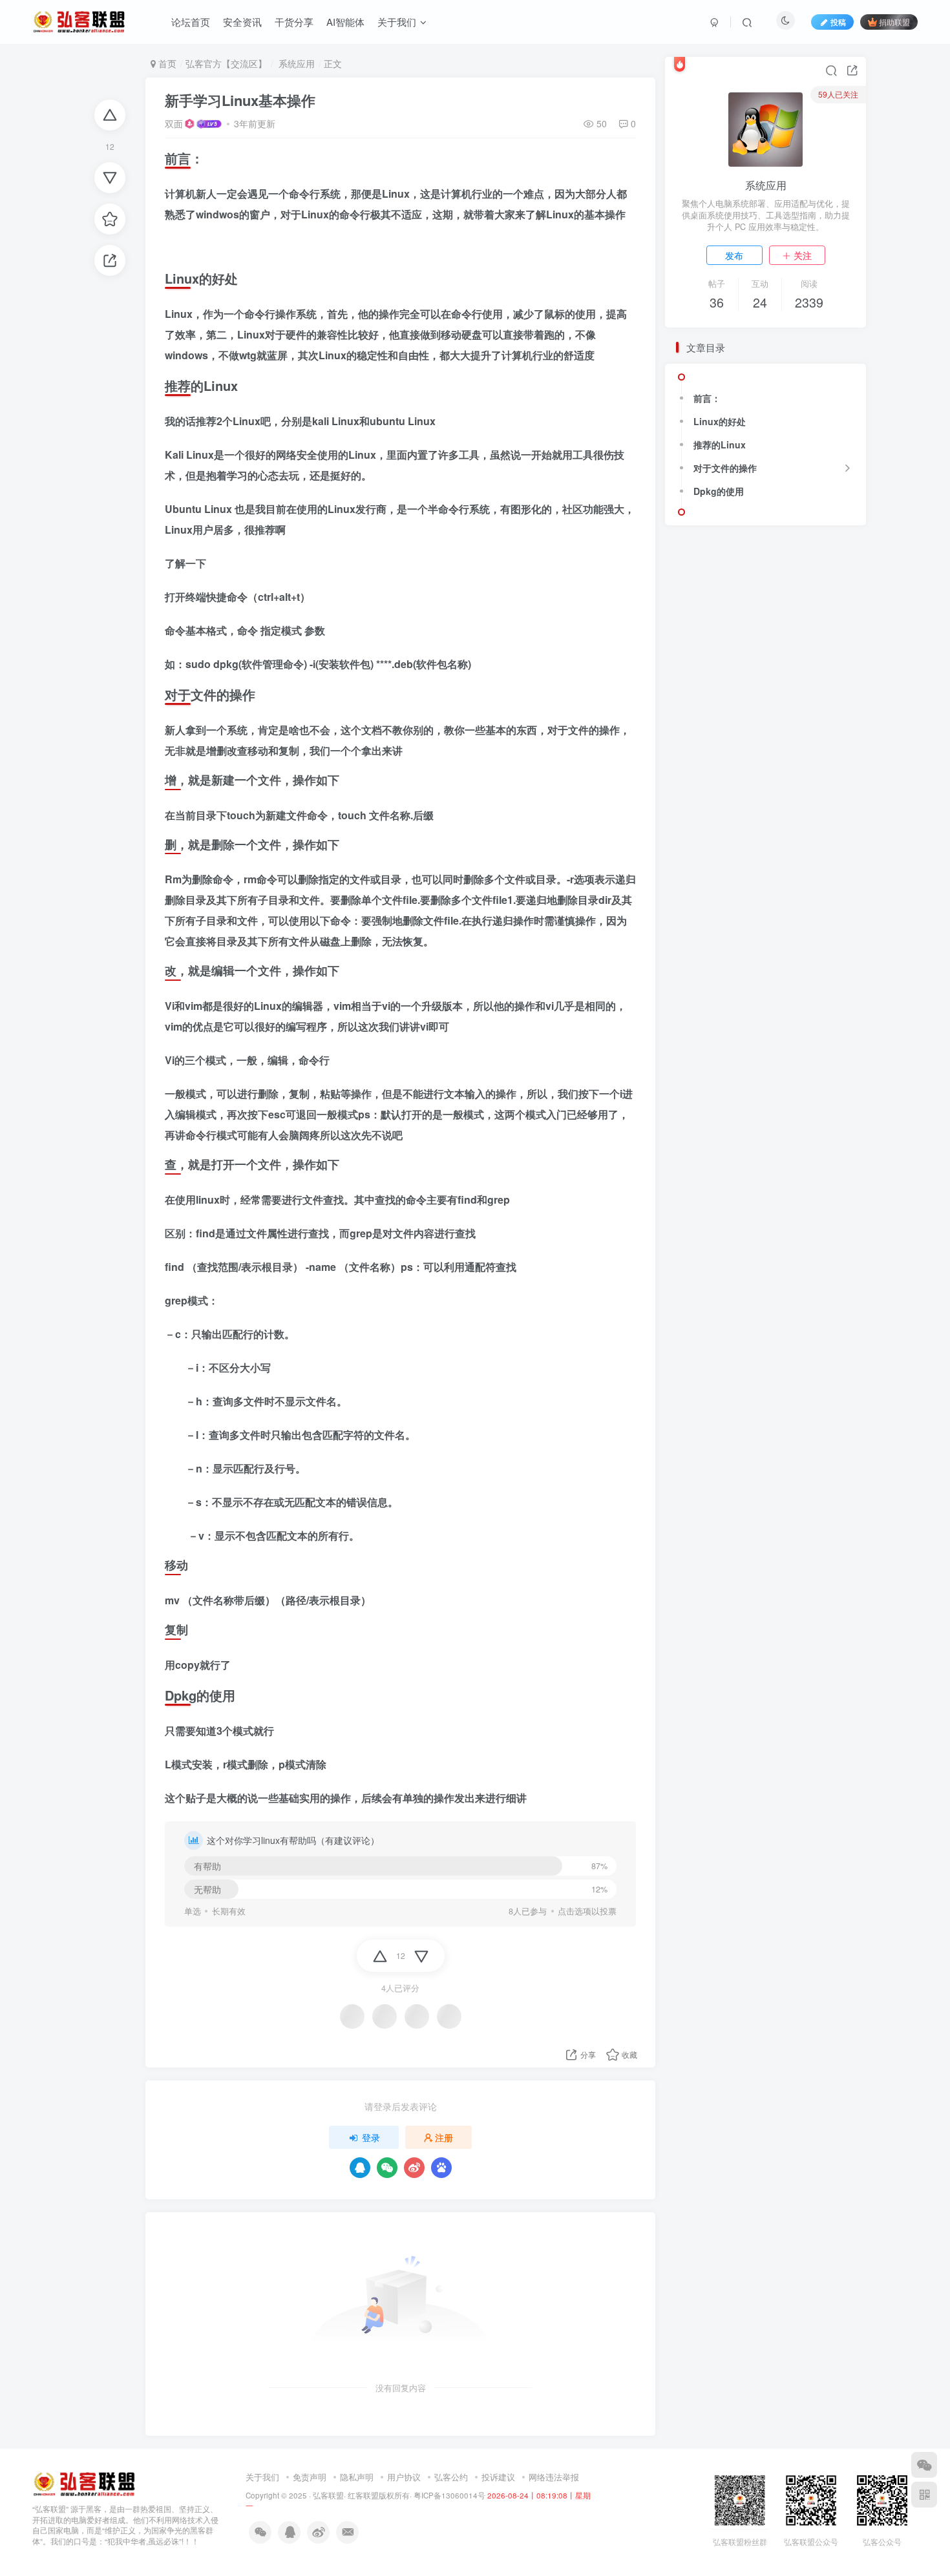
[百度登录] (441, 2168)
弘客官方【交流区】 (226, 63)
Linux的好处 (720, 421)
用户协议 (404, 2477)
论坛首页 (191, 22)
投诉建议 (498, 2477)
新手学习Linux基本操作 (240, 100)
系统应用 (295, 63)
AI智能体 (345, 22)
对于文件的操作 (725, 468)
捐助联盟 (894, 22)
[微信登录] (387, 2168)
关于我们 (397, 22)
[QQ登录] (360, 2168)
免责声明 (310, 2477)
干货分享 (294, 22)
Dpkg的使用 (719, 491)
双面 (174, 123)
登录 (371, 2137)
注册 (444, 2137)
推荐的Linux (720, 445)
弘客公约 (451, 2477)
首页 (166, 63)
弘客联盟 (328, 2495)
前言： (707, 398)
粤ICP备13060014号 (449, 2495)
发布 (734, 255)
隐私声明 (357, 2477)
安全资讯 (242, 22)
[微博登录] (414, 2168)
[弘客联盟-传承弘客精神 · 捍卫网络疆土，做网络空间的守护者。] (84, 2483)
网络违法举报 (554, 2477)
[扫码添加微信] (924, 2465)
